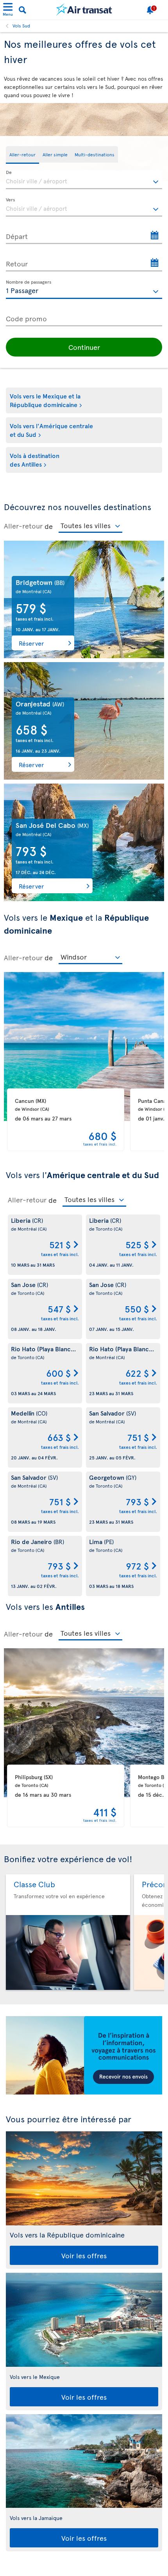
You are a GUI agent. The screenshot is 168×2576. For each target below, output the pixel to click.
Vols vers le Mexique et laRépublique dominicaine (45, 400)
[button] (84, 347)
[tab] (22, 155)
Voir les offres (84, 2255)
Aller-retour (23, 526)
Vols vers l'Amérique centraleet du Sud (51, 430)
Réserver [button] (31, 643)
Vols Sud (21, 25)
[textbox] (84, 180)
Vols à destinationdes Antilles (35, 460)
